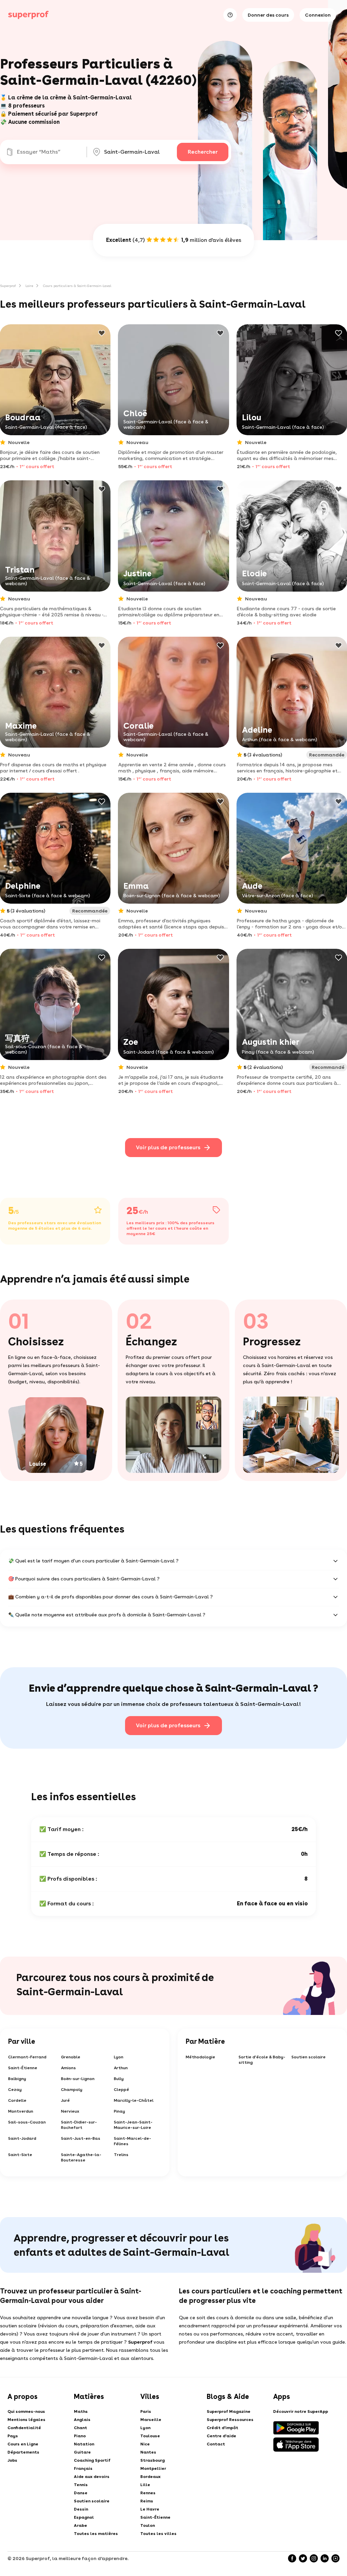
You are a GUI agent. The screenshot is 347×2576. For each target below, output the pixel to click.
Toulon (148, 2525)
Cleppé (121, 2090)
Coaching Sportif (92, 2460)
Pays (13, 2436)
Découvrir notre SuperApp (301, 2411)
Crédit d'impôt (222, 2428)
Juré (65, 2100)
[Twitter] (303, 2558)
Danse (81, 2493)
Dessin (81, 2509)
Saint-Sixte (20, 2155)
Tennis (81, 2485)
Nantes (148, 2452)
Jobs (12, 2460)
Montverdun (21, 2111)
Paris (146, 2411)
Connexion (318, 15)
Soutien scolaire (309, 2057)
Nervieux (70, 2111)
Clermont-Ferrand (27, 2057)
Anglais (82, 2420)
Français (83, 2468)
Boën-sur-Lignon (78, 2079)
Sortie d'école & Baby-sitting (262, 2060)
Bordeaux (150, 2477)
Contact (216, 2444)
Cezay (15, 2090)
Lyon (119, 2057)
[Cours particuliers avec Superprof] (28, 15)
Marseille (151, 2420)
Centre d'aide (221, 2436)
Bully (119, 2079)
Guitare (82, 2452)
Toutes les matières (96, 2534)
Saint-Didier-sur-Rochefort (79, 2125)
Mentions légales (26, 2420)
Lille (145, 2485)
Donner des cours (268, 15)
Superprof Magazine (229, 2411)
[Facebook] (292, 2558)
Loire (29, 286)
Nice (145, 2444)
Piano (80, 2436)
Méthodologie (200, 2057)
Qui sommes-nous (26, 2411)
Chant (80, 2428)
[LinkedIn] (325, 2558)
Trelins (121, 2155)
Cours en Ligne (23, 2444)
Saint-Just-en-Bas (81, 2138)
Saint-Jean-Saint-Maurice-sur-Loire (133, 2125)
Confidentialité (24, 2428)
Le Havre (150, 2509)
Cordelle (17, 2100)
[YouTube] (335, 2558)
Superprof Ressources (230, 2420)
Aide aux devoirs (92, 2477)
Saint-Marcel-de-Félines (132, 2141)
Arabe (80, 2525)
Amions (68, 2068)
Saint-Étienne (23, 2068)
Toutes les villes (158, 2534)
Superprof (8, 286)
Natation (84, 2444)
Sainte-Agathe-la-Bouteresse (81, 2157)
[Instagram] (314, 2558)
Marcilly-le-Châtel (134, 2100)
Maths (81, 2411)
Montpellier (153, 2468)
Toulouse (150, 2436)
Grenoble (71, 2057)
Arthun (121, 2068)
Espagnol (84, 2517)
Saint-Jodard (22, 2138)
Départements (23, 2452)
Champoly (72, 2090)
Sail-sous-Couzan (27, 2122)
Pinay (119, 2111)
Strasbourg (152, 2460)
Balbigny (17, 2079)
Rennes (148, 2493)
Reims (147, 2501)
